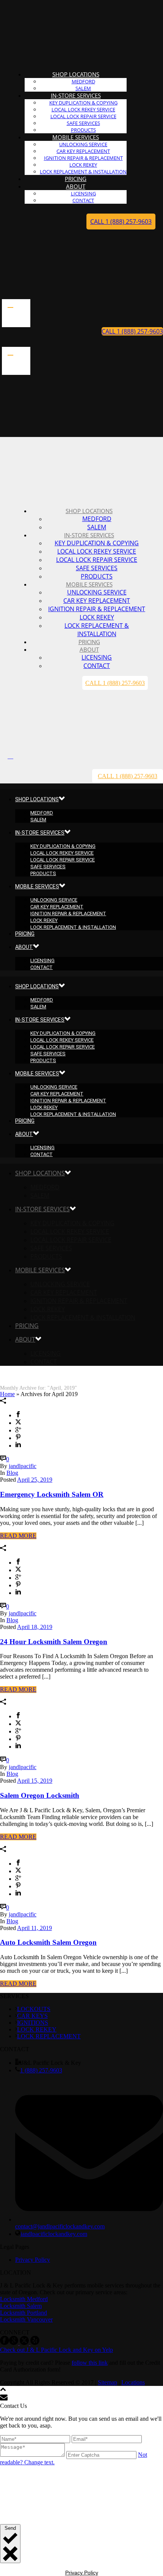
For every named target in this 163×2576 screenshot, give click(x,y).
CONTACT (83, 200)
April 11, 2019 (34, 1928)
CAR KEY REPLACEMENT (83, 151)
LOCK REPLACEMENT (49, 2036)
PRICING (25, 934)
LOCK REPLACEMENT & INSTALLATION (97, 630)
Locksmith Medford (24, 2299)
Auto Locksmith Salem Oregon (48, 1942)
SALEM (97, 527)
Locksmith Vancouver (26, 2319)
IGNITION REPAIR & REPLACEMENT (83, 158)
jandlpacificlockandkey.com (54, 2234)
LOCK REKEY (83, 165)
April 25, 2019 (35, 1480)
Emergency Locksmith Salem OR (52, 1494)
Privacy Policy (33, 2260)
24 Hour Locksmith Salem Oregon (54, 1642)
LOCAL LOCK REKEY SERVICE (83, 109)
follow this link (90, 2363)
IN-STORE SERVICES (76, 95)
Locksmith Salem (21, 2306)
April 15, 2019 (35, 1781)
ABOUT (76, 186)
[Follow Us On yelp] (35, 2343)
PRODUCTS (97, 576)
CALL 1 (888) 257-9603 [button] (121, 222)
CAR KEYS (32, 2016)
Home (7, 1394)
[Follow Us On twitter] (24, 2343)
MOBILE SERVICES (76, 137)
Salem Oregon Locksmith (40, 1795)
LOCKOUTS (34, 2009)
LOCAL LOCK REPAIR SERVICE (83, 116)
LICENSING (83, 193)
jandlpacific (23, 1466)
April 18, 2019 (35, 1627)
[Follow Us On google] (14, 2343)
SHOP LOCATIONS (76, 74)
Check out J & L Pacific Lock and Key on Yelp (56, 2350)
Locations (133, 2382)
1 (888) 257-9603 (41, 2070)
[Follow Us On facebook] (5, 2343)
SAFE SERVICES (83, 123)
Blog (12, 1473)
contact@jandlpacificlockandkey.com (60, 2226)
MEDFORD (83, 81)
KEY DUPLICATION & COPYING (83, 103)
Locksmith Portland (24, 2313)
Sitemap (107, 2382)
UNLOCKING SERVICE (83, 144)
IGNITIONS (33, 2023)
